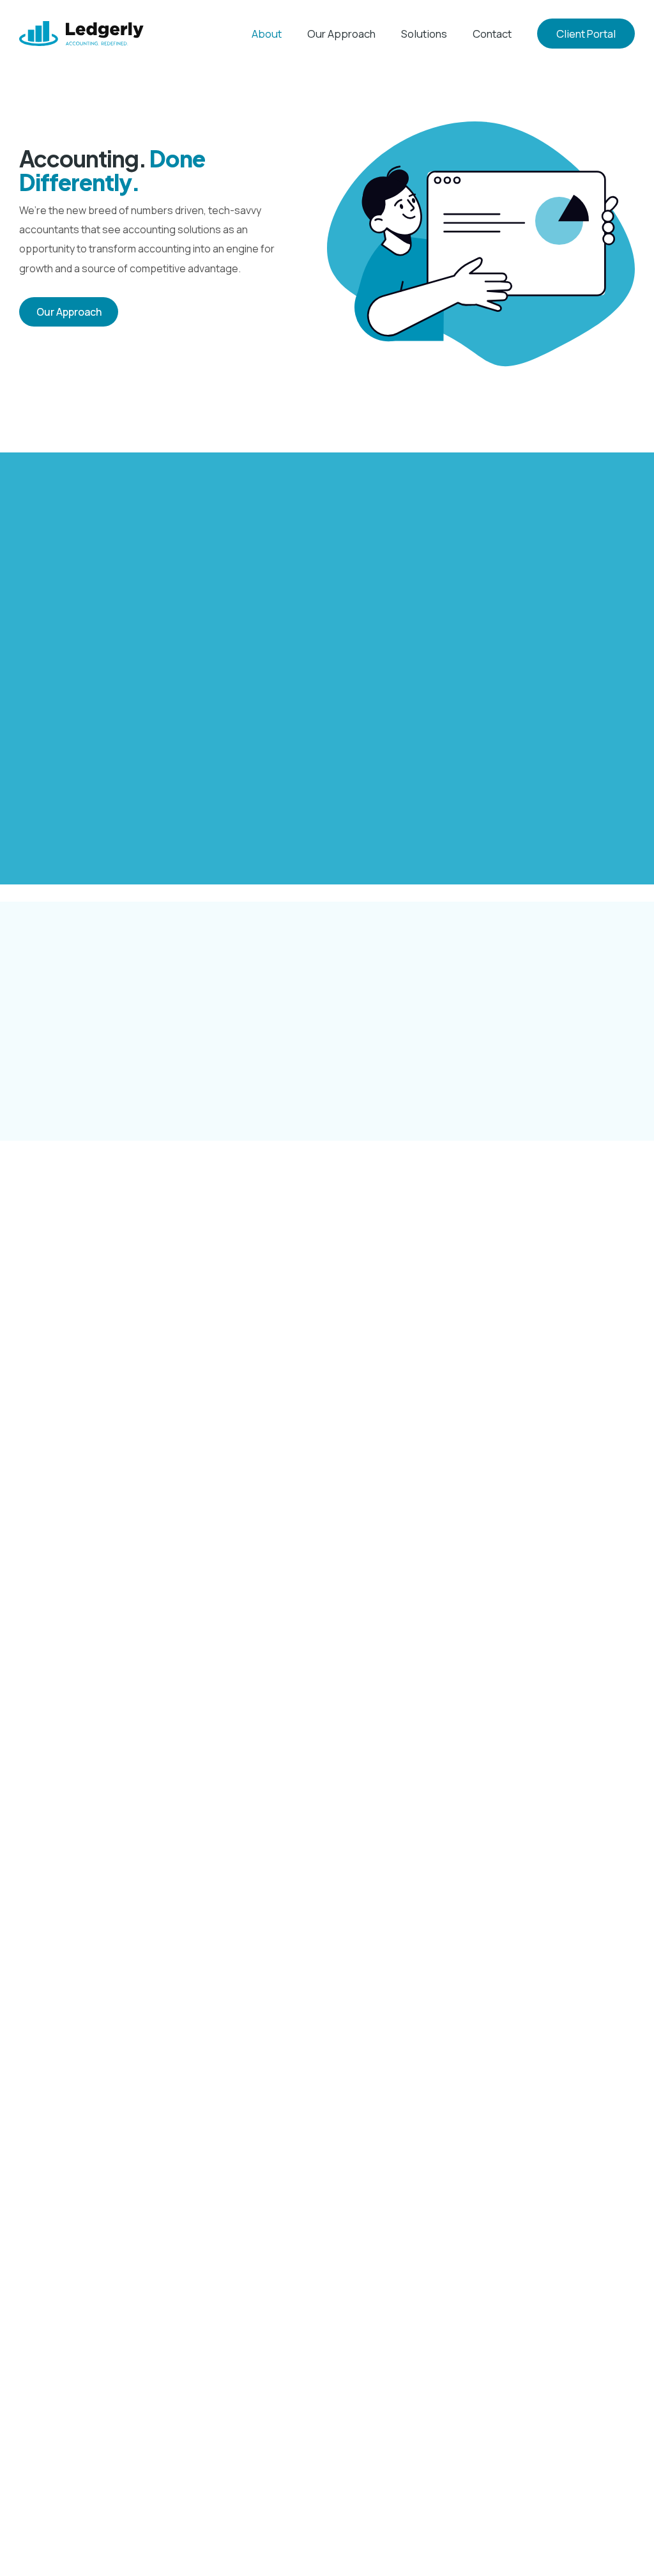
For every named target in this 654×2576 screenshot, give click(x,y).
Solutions (424, 34)
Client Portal (586, 34)
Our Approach (341, 34)
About (267, 34)
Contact (492, 34)
